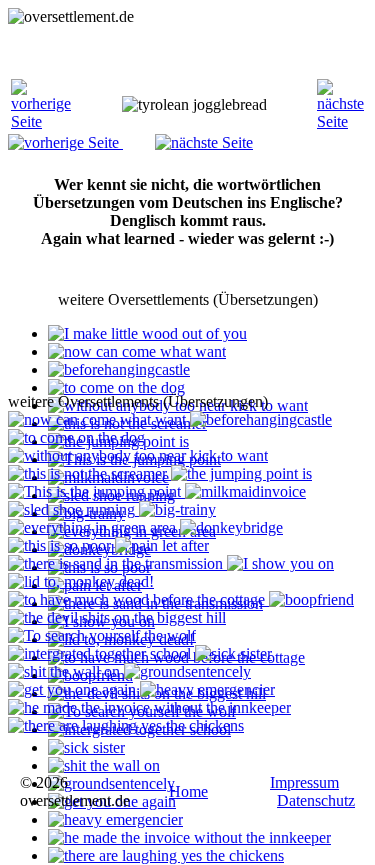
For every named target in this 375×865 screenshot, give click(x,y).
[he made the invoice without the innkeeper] (189, 837)
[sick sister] (86, 747)
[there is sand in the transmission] (117, 563)
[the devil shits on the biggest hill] (117, 617)
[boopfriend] (311, 599)
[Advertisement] (168, 51)
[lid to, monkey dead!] (81, 581)
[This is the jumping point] (96, 491)
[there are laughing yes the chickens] (166, 855)
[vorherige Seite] (41, 121)
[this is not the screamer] (89, 473)
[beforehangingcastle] (119, 369)
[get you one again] (74, 689)
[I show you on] (280, 563)
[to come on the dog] (116, 387)
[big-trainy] (177, 509)
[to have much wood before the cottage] (138, 599)
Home (188, 791)
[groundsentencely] (111, 783)
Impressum (304, 782)
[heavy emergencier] (115, 819)
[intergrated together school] (101, 653)
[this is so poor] (61, 545)
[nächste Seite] (340, 121)
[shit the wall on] (104, 765)
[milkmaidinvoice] (245, 491)
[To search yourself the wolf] (102, 635)
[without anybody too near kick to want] (138, 455)
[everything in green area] (94, 527)
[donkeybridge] (231, 527)
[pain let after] (162, 545)
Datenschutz (316, 800)
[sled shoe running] (73, 509)
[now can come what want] (137, 351)
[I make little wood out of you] (147, 333)
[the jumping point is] (241, 473)
